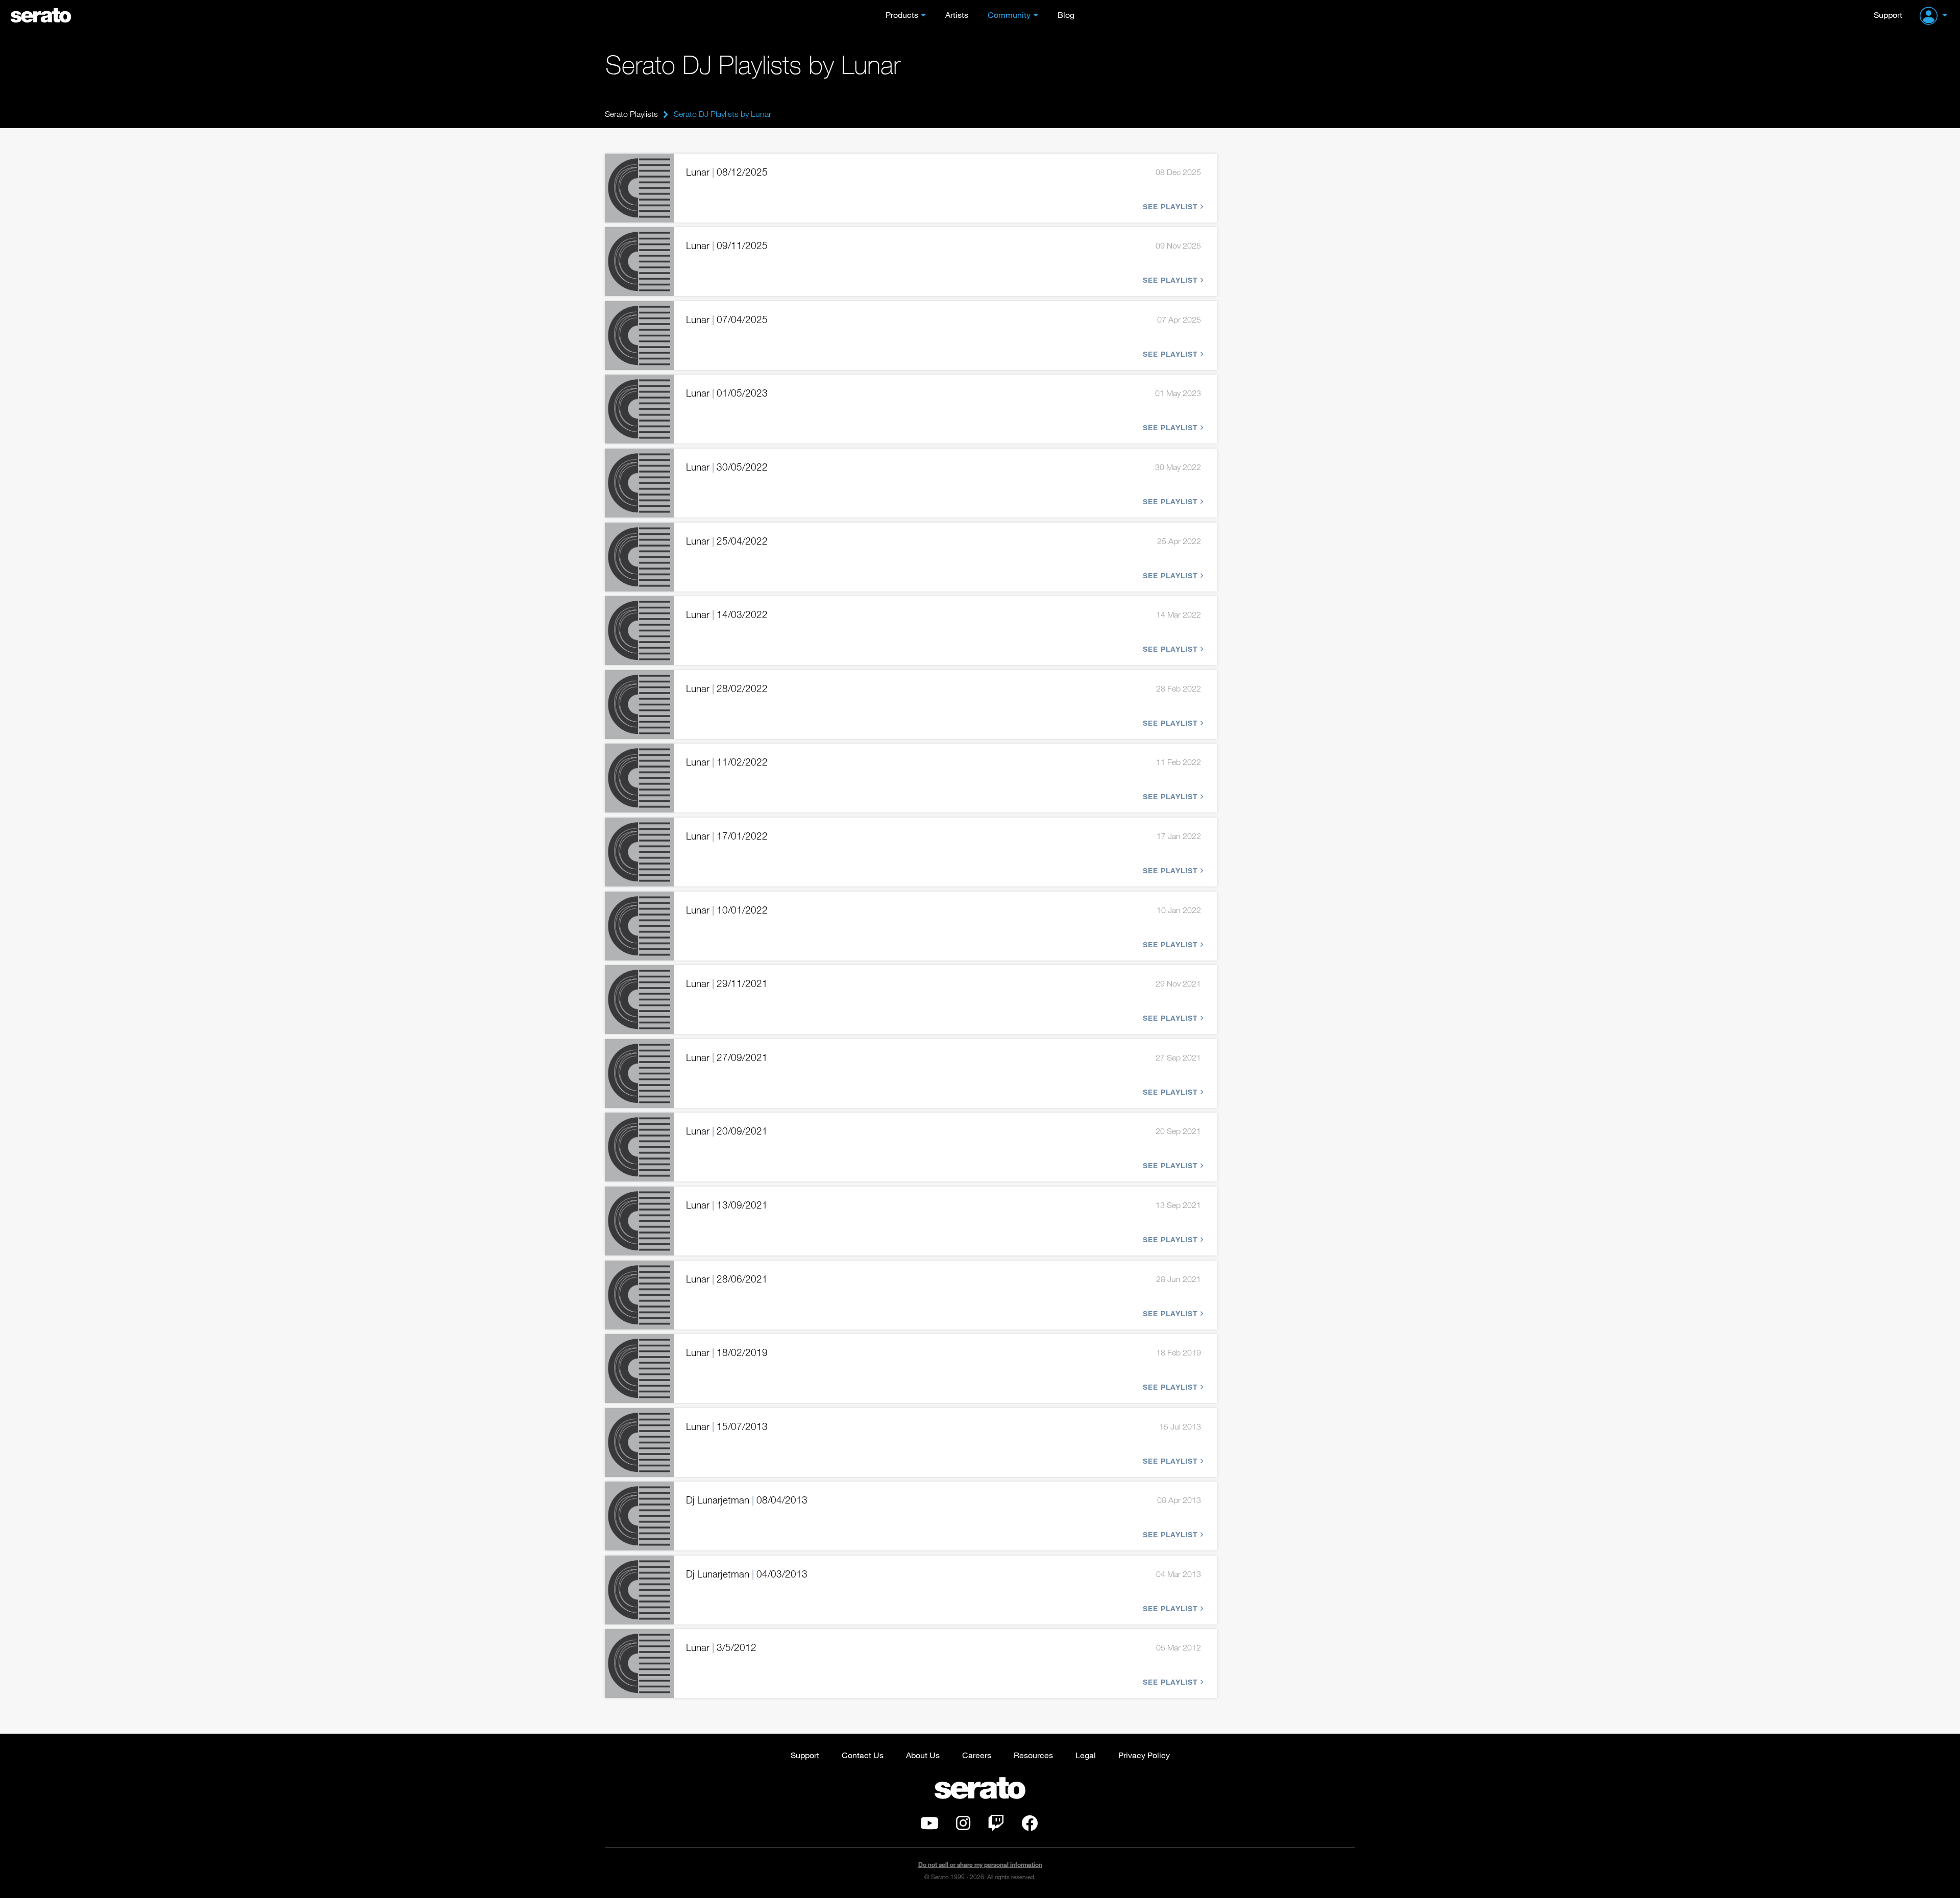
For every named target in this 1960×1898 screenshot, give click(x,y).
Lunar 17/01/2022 (727, 836)
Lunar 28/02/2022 (727, 688)
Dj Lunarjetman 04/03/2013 (747, 1574)
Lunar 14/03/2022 (727, 614)
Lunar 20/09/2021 (727, 1131)
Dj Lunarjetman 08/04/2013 (747, 1500)
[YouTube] (929, 1826)
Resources (1033, 1755)
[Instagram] (963, 1826)
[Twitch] (996, 1826)
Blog (1066, 15)
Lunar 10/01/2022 (727, 910)
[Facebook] (1030, 1826)
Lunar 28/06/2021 (727, 1279)
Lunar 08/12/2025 (727, 172)
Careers (977, 1755)
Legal (1086, 1755)
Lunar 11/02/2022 (727, 762)
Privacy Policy (1144, 1755)
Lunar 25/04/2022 (727, 541)
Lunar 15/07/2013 (727, 1426)
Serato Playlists (631, 114)
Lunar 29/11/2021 (727, 983)
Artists (957, 15)
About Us (923, 1755)
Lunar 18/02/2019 (727, 1352)
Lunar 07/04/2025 (727, 319)
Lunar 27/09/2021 (727, 1057)
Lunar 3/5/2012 (721, 1647)
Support (1888, 15)
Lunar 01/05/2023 (727, 393)
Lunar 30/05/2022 (727, 467)
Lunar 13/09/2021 (727, 1205)
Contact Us (863, 1755)
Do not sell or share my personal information (980, 1865)
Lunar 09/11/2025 (727, 245)
